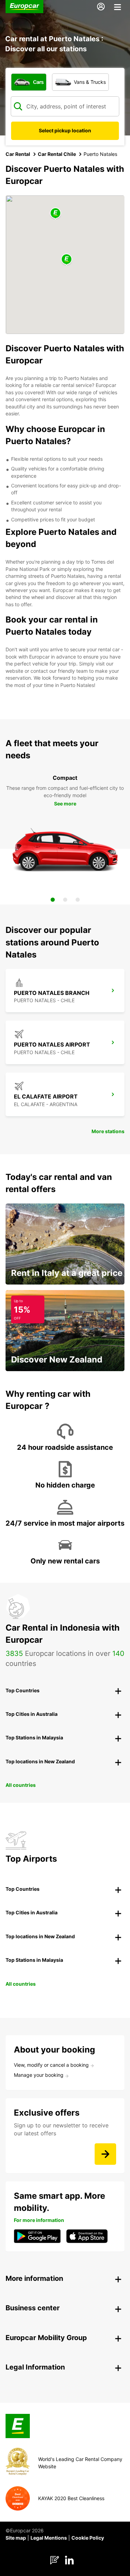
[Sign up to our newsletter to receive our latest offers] (105, 2154)
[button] (67, 260)
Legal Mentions (49, 2538)
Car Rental (18, 154)
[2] (65, 900)
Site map (16, 2538)
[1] (53, 900)
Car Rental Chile (57, 154)
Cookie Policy (88, 2538)
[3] (78, 900)
